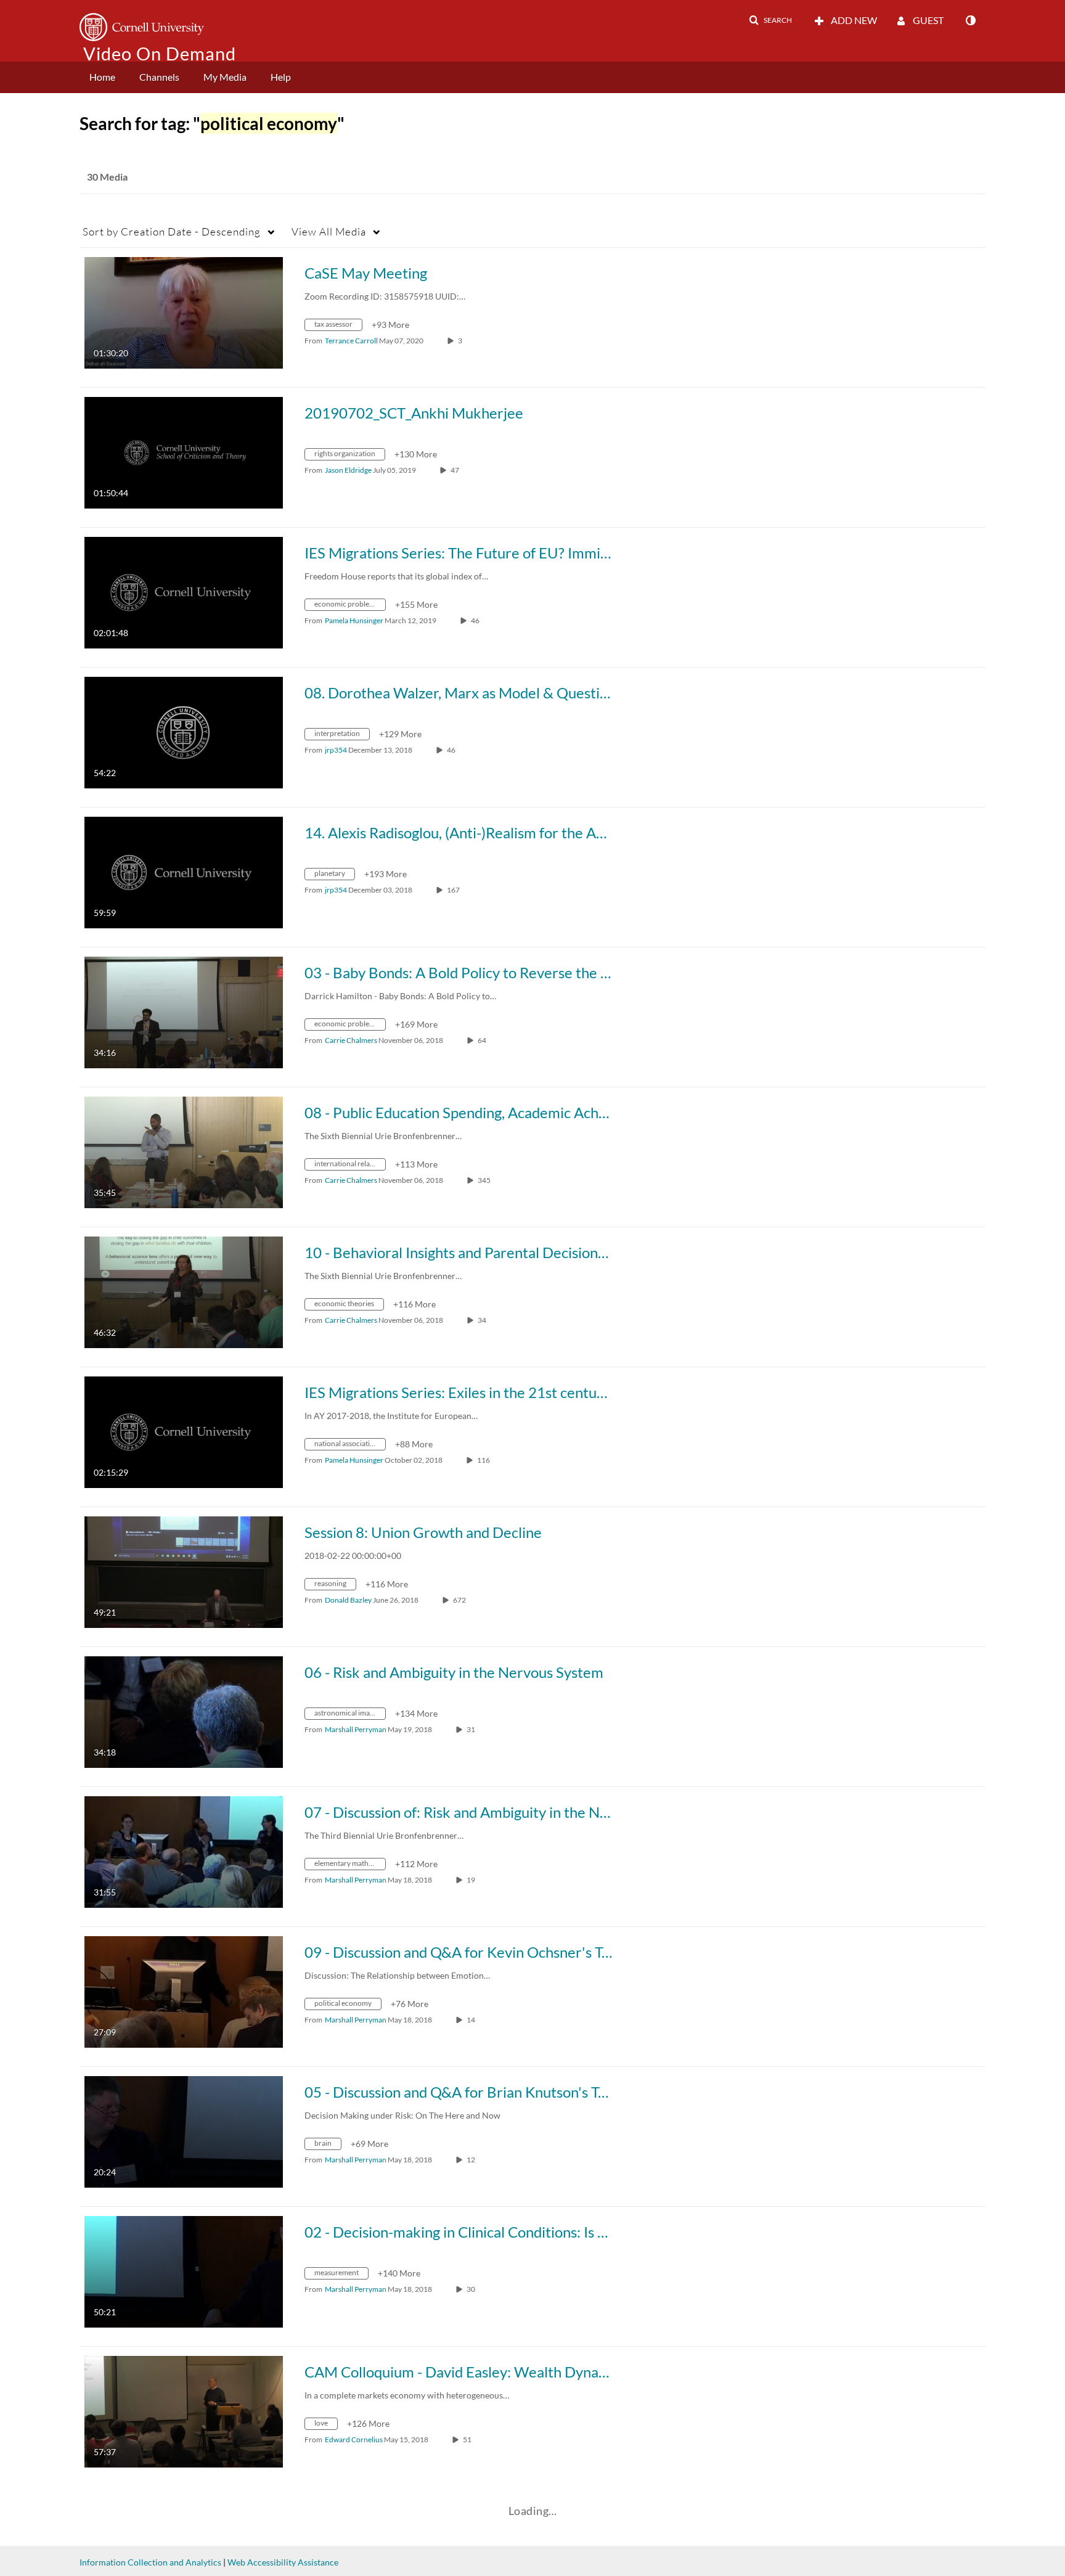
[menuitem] (102, 77)
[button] (770, 20)
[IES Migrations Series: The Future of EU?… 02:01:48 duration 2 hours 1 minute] (184, 591)
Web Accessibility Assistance (283, 2562)
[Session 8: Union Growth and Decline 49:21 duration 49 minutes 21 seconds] (184, 1571)
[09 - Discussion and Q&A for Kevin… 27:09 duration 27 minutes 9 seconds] (184, 1991)
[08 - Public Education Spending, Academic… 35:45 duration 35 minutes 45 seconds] (184, 1151)
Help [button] (281, 77)
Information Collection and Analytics (150, 2562)
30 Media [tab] (107, 177)
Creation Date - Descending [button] (172, 231)
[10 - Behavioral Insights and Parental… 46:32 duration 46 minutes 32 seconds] (184, 1291)
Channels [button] (159, 77)
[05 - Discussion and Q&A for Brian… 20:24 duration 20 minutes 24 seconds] (184, 2131)
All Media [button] (329, 231)
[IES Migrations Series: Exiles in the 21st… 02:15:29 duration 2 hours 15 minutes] (184, 1431)
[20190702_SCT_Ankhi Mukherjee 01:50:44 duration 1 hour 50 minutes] (184, 452)
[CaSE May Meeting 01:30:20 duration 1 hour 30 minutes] (184, 312)
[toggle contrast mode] (970, 20)
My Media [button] (225, 77)
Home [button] (102, 77)
